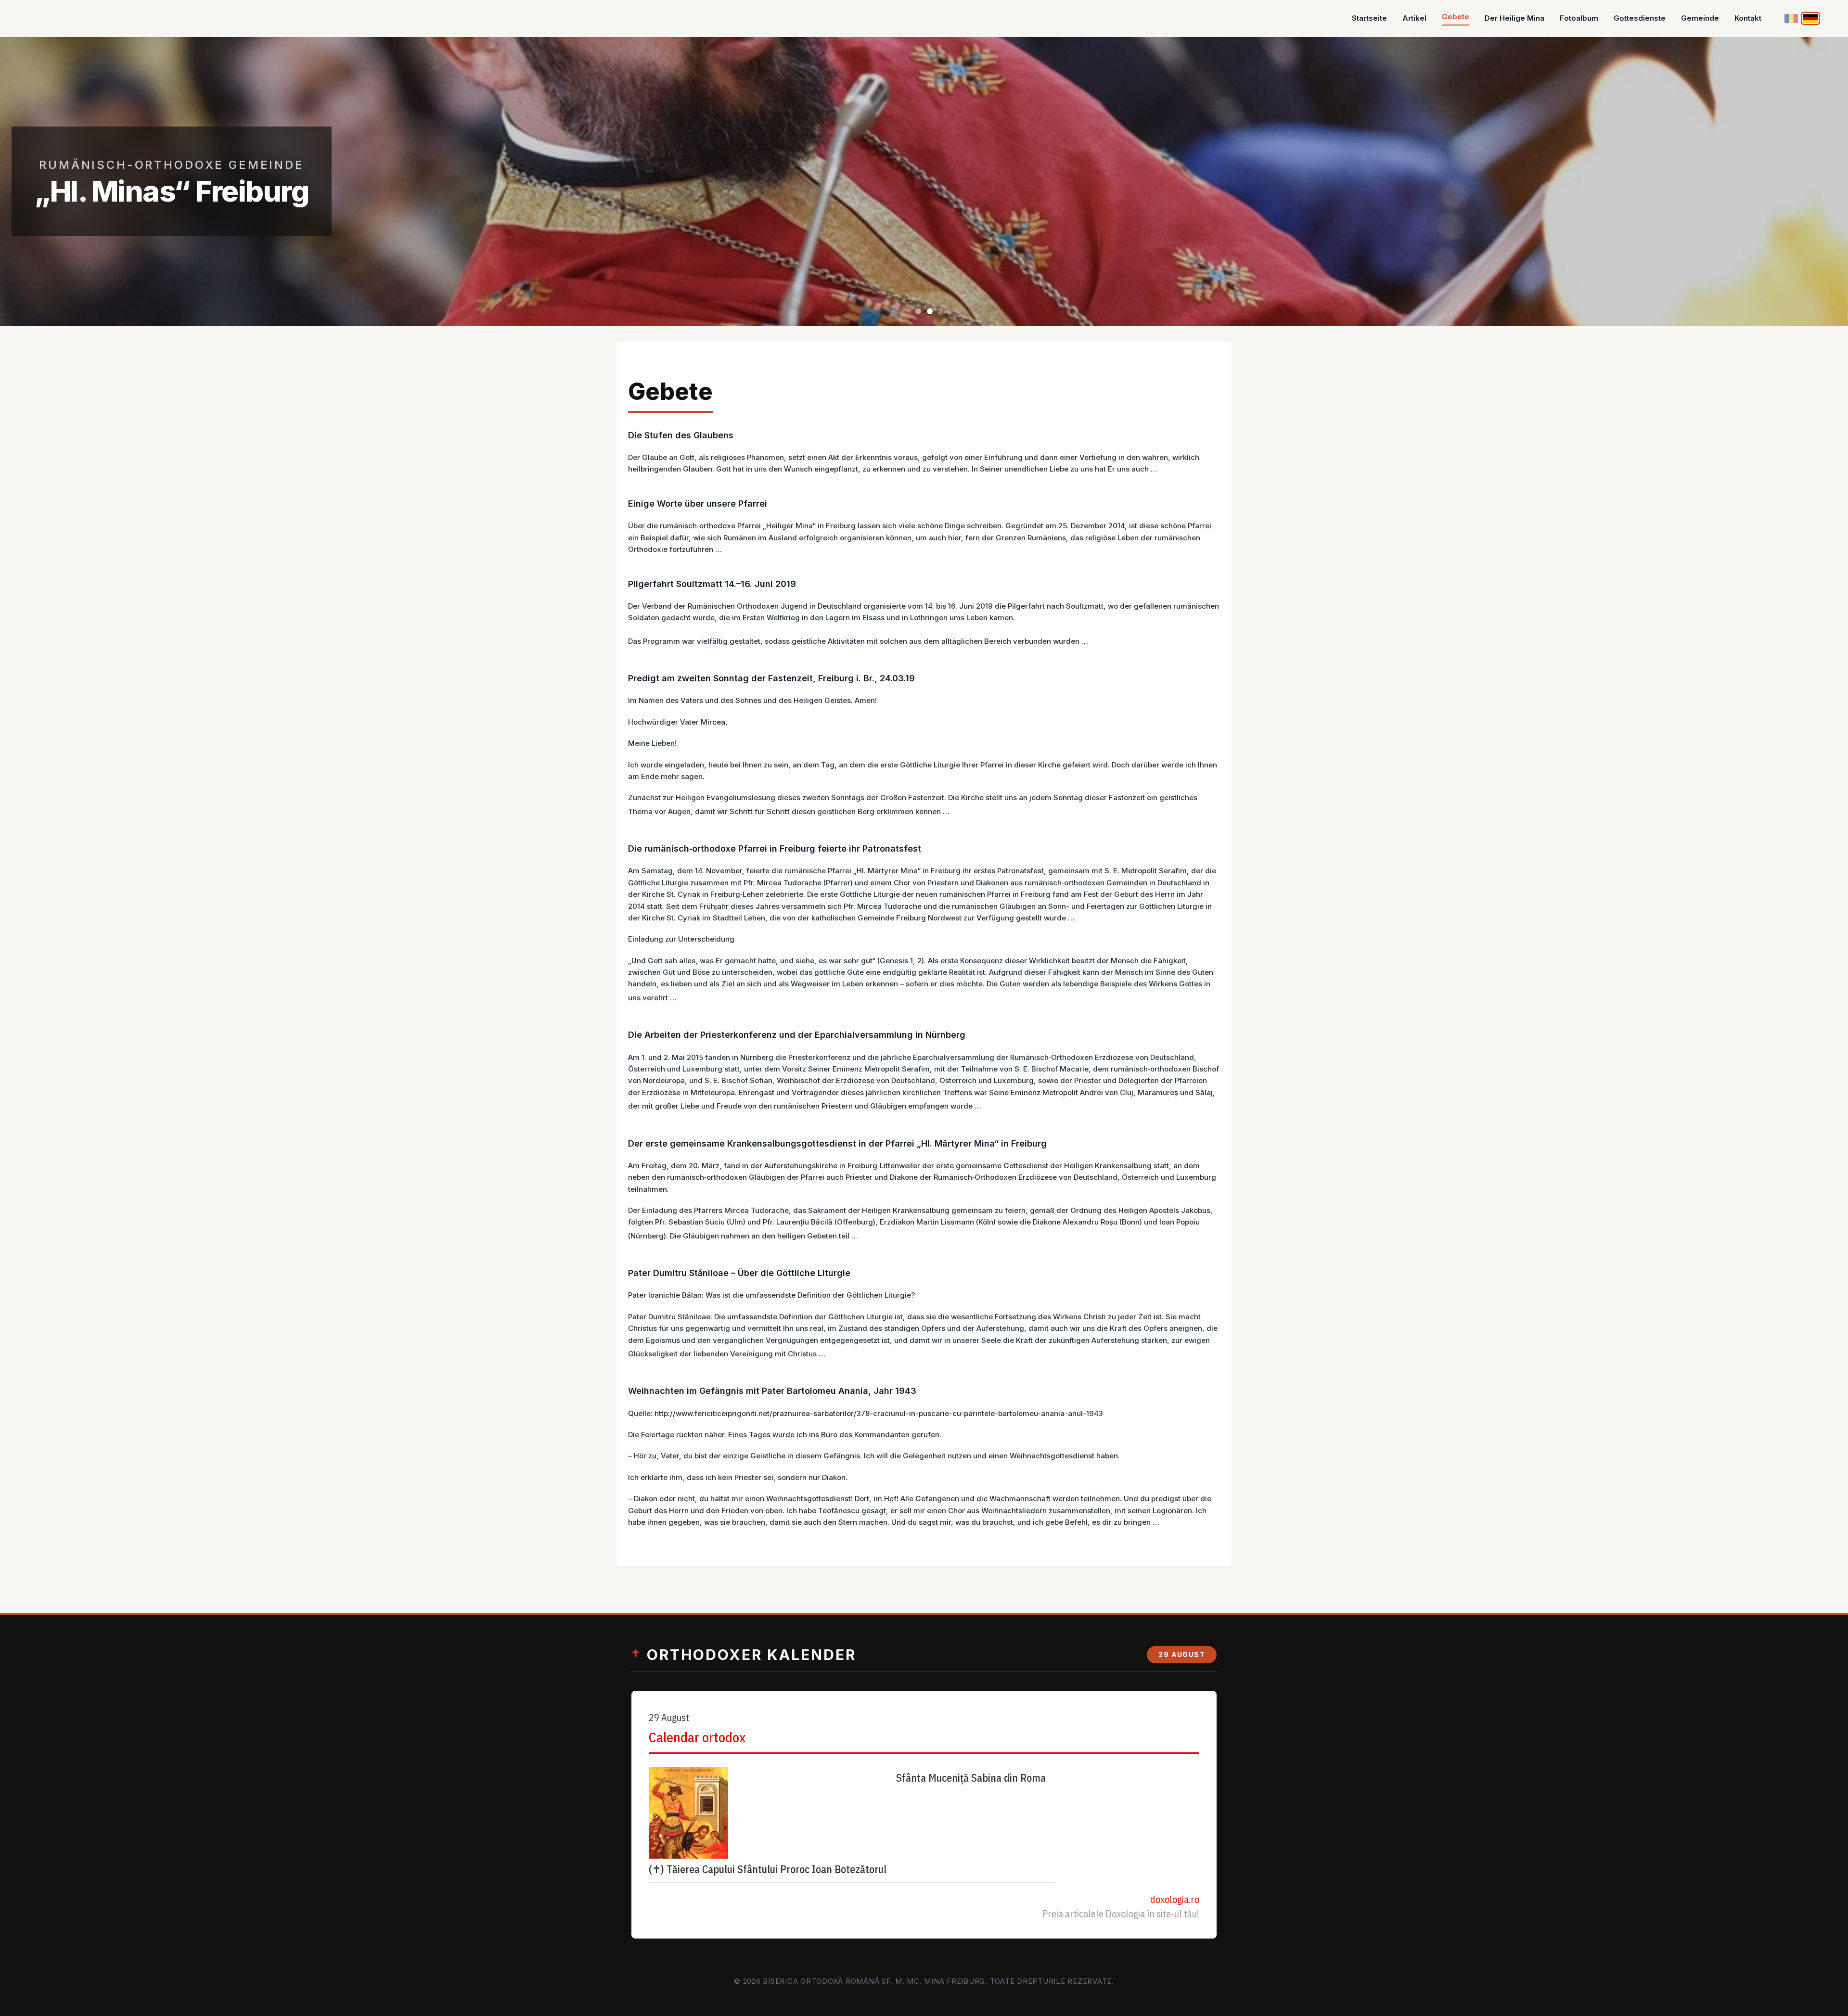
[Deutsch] (1811, 18)
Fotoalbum (1579, 18)
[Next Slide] (1819, 181)
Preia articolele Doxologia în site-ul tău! (1121, 1914)
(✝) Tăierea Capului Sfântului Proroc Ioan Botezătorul (768, 1869)
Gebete (1456, 17)
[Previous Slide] (29, 181)
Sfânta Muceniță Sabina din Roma (971, 1778)
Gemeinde (1700, 18)
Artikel (1414, 18)
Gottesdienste (1640, 18)
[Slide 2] (930, 311)
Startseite (1369, 18)
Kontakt (1748, 18)
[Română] (1791, 19)
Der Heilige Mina (1514, 18)
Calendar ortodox (697, 1737)
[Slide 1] (918, 311)
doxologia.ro (1175, 1899)
